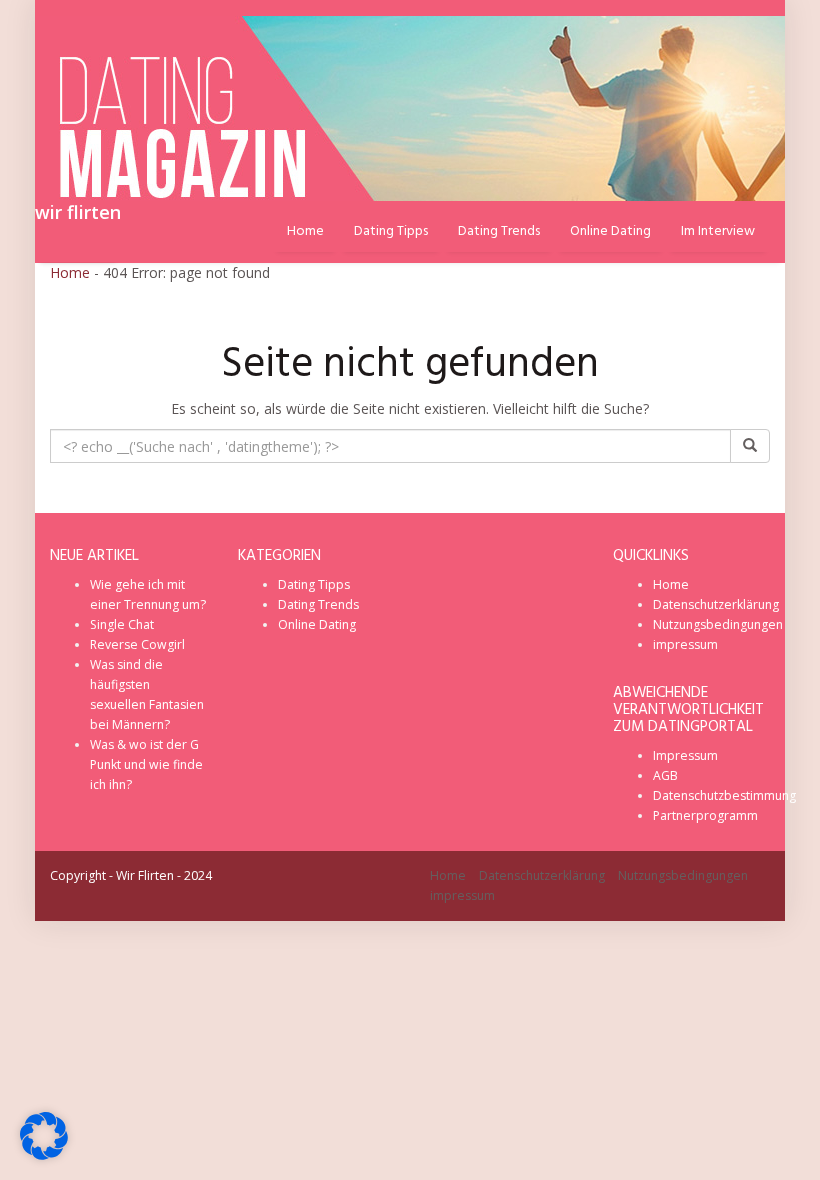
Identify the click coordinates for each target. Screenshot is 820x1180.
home (305, 231)
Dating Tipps (391, 231)
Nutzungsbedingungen (718, 624)
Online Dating (610, 231)
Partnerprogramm (705, 815)
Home (70, 272)
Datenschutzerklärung (716, 604)
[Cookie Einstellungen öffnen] (44, 1154)
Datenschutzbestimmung (724, 795)
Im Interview (718, 231)
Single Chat (122, 624)
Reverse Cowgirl (137, 644)
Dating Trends (499, 231)
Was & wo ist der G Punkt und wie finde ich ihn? (146, 764)
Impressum (685, 755)
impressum (685, 644)
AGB (665, 775)
